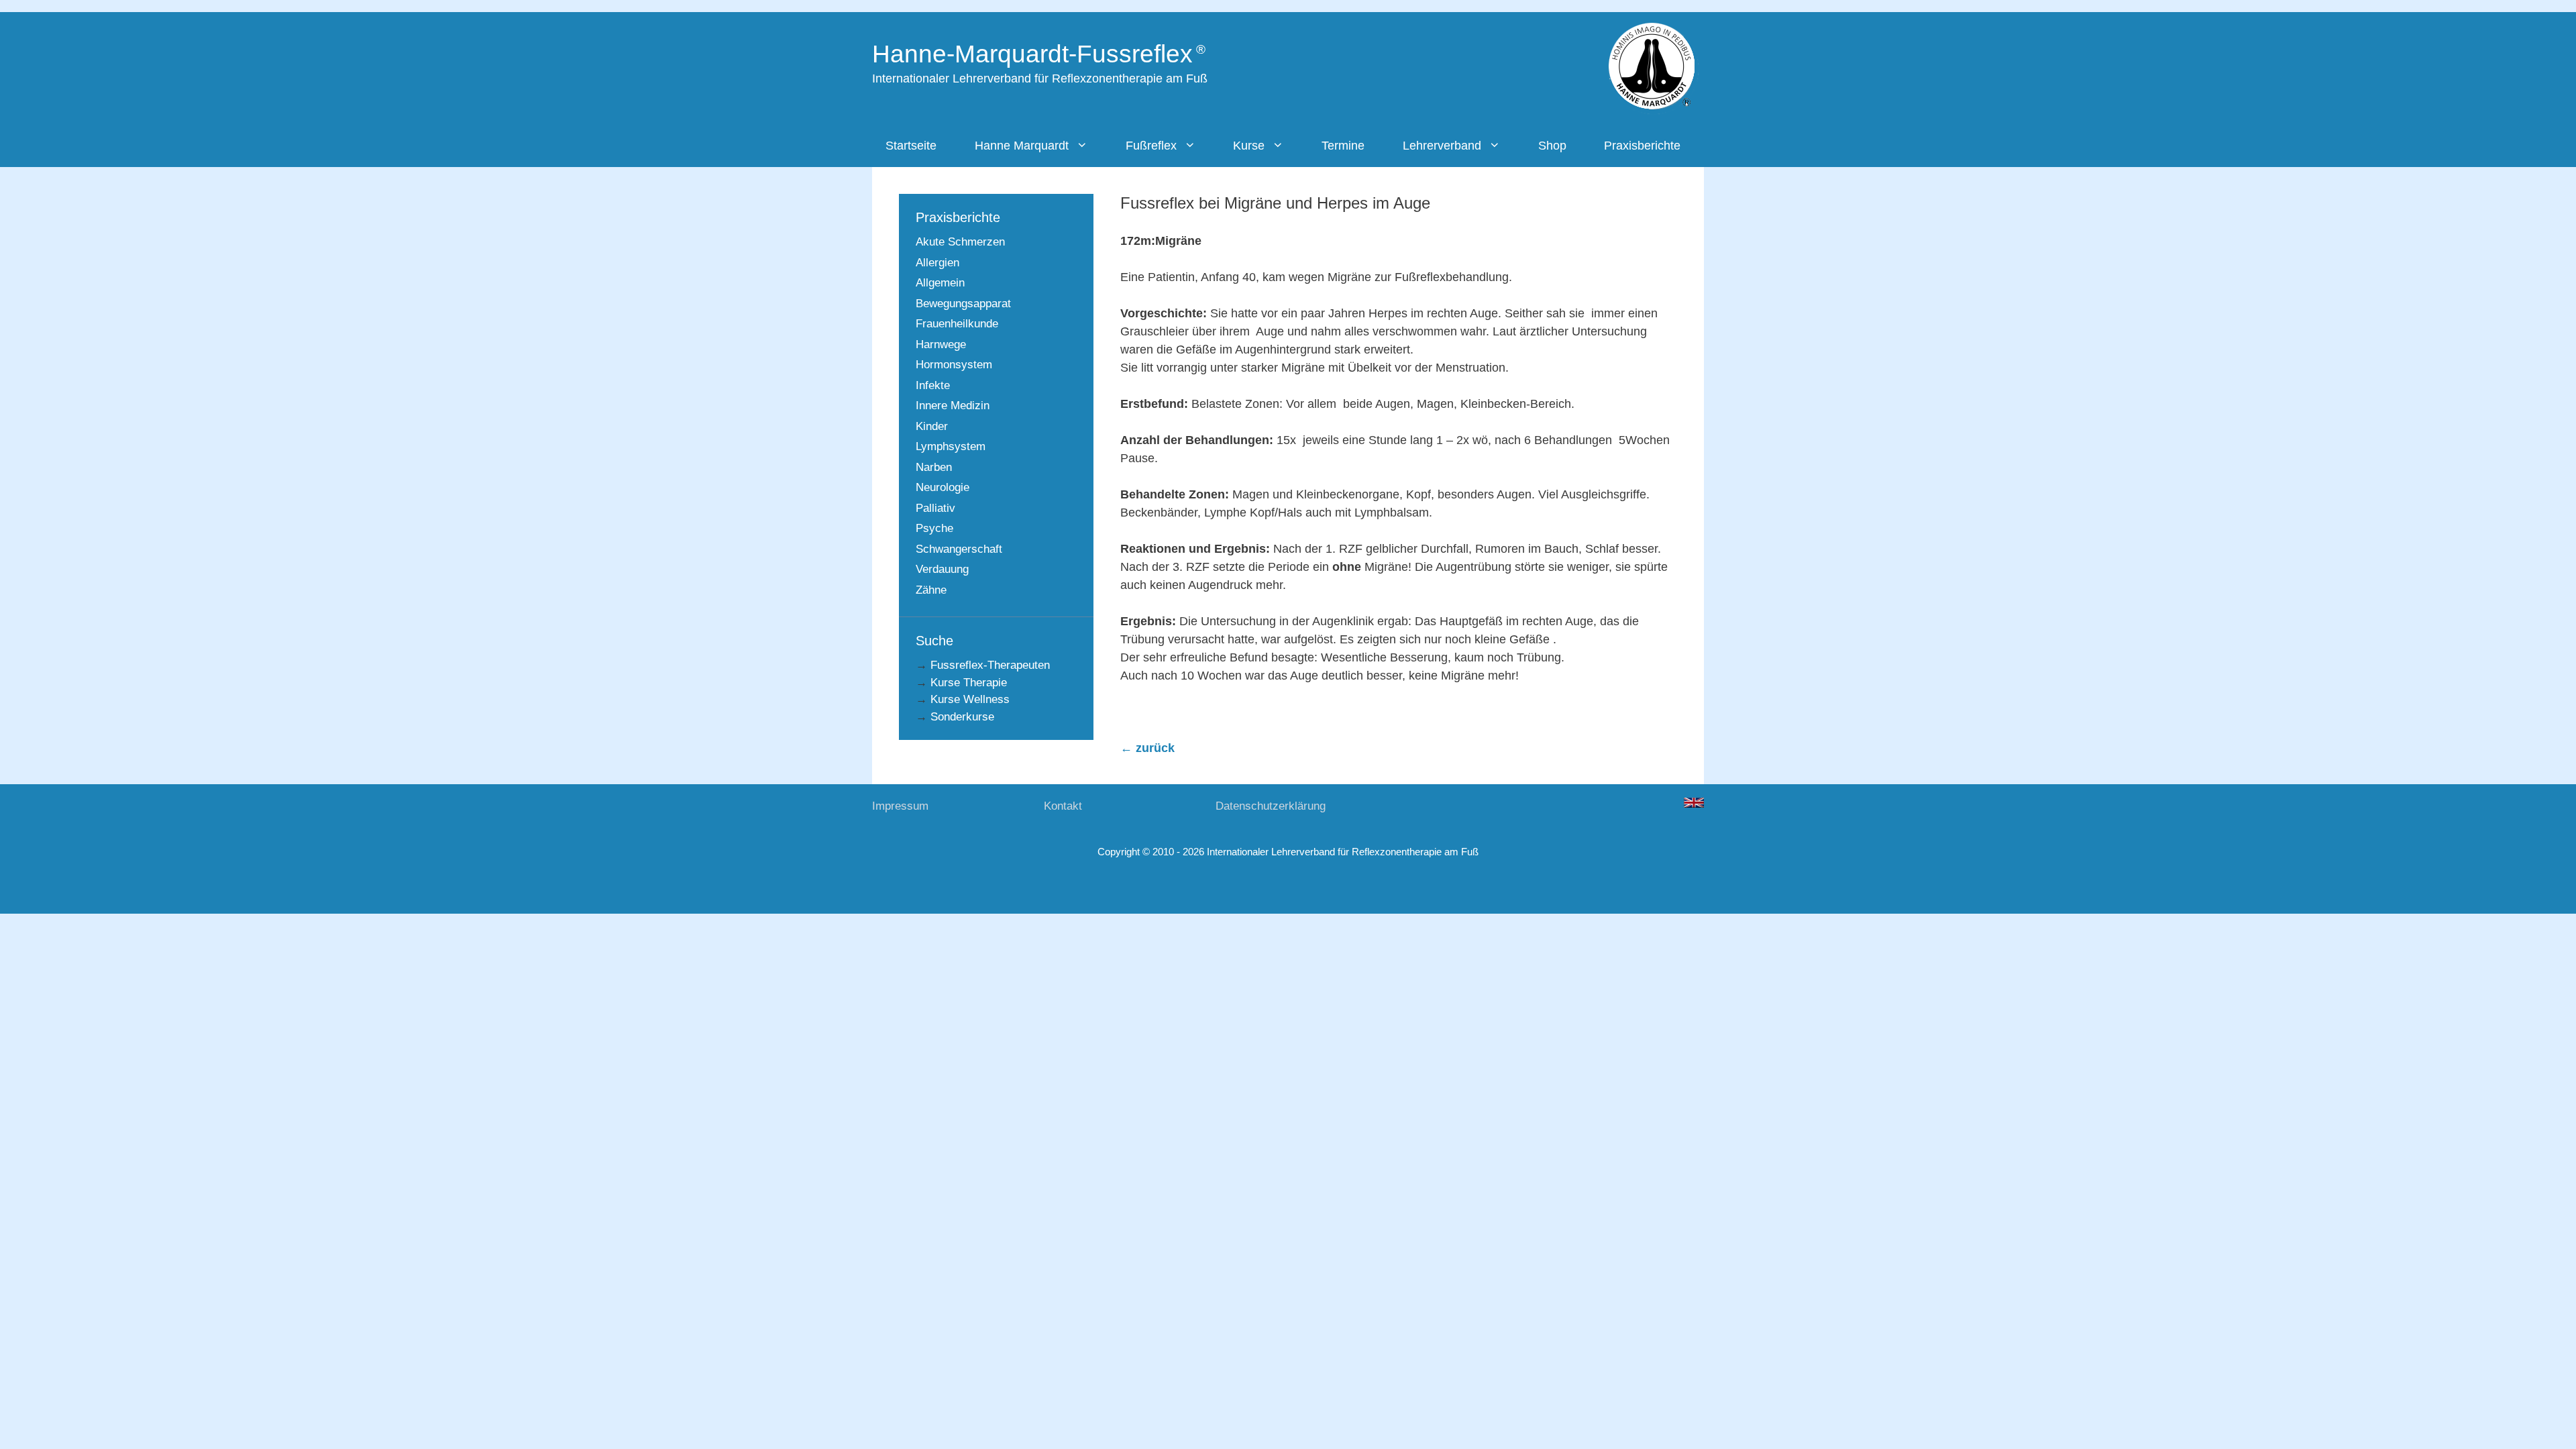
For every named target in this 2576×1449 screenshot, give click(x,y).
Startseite (911, 146)
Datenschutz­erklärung (1271, 806)
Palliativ (935, 508)
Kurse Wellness (970, 699)
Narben (934, 467)
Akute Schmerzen (960, 242)
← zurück (1147, 748)
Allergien (937, 263)
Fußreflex (1151, 146)
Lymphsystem (951, 446)
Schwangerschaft (959, 549)
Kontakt (1063, 806)
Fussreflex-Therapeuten (990, 665)
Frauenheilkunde (957, 324)
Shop (1552, 146)
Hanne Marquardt (1022, 146)
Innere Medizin (953, 406)
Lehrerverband (1442, 146)
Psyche (934, 528)
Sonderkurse (962, 717)
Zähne (931, 590)
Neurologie (943, 487)
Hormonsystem (954, 365)
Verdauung (942, 569)
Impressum (900, 806)
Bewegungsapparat (963, 304)
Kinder (932, 426)
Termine (1343, 146)
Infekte (933, 385)
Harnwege (941, 344)
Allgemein (940, 283)
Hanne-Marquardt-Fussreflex (1032, 54)
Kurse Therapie (969, 683)
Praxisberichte (1642, 146)
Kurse (1249, 146)
